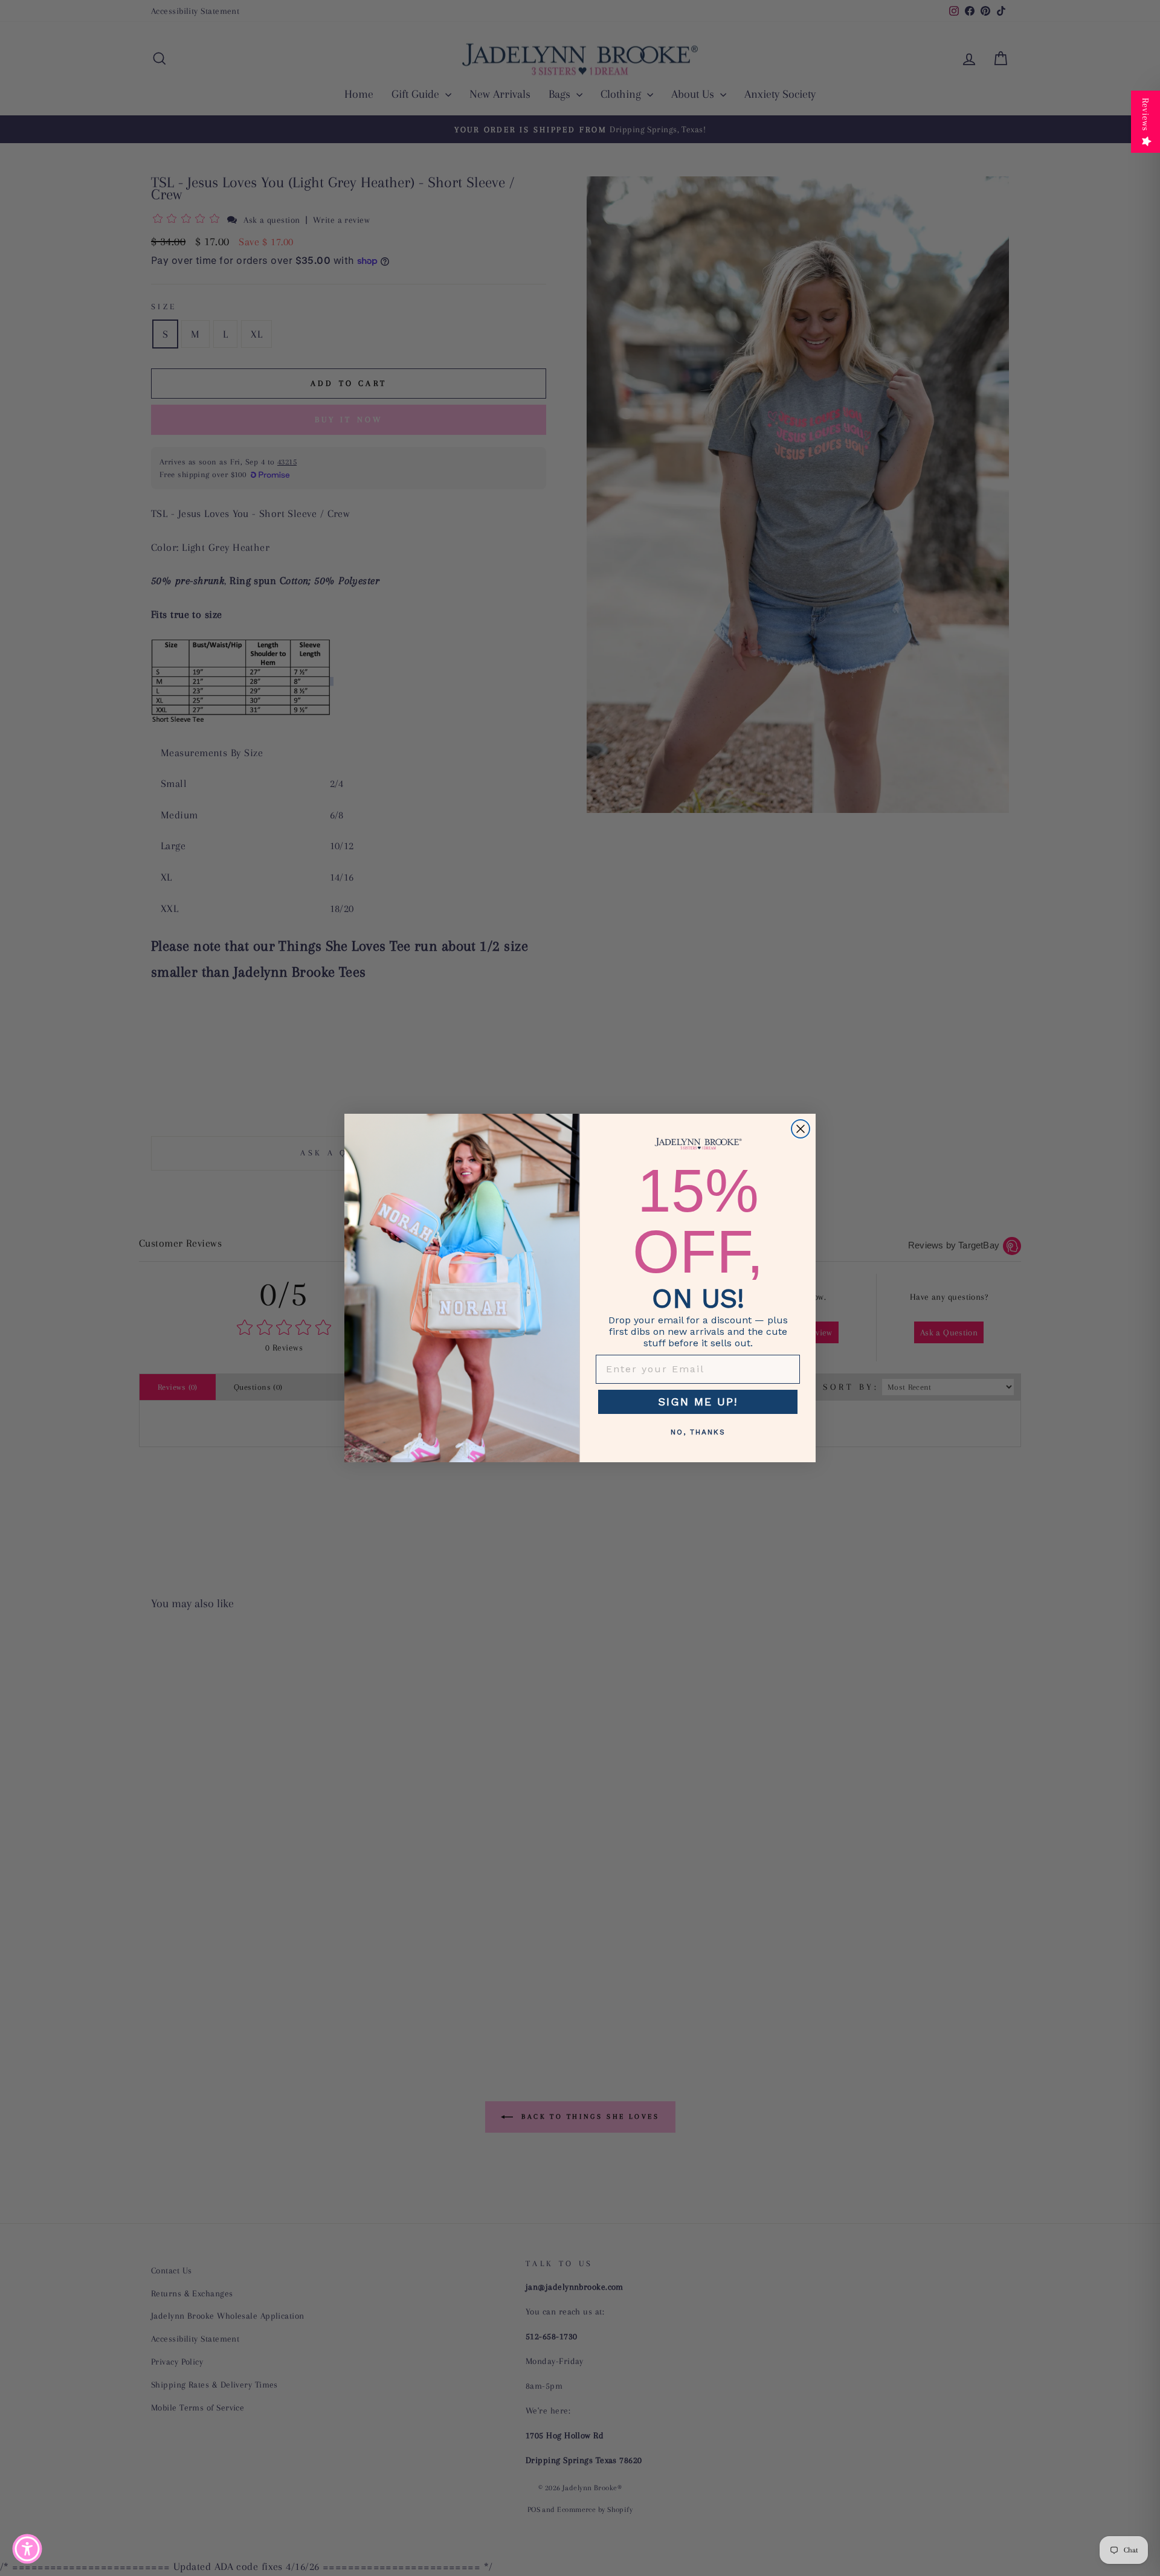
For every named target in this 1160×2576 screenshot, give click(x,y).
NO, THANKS (698, 1432)
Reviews (1145, 114)
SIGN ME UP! (698, 1402)
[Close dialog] (801, 1129)
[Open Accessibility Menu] (27, 2549)
